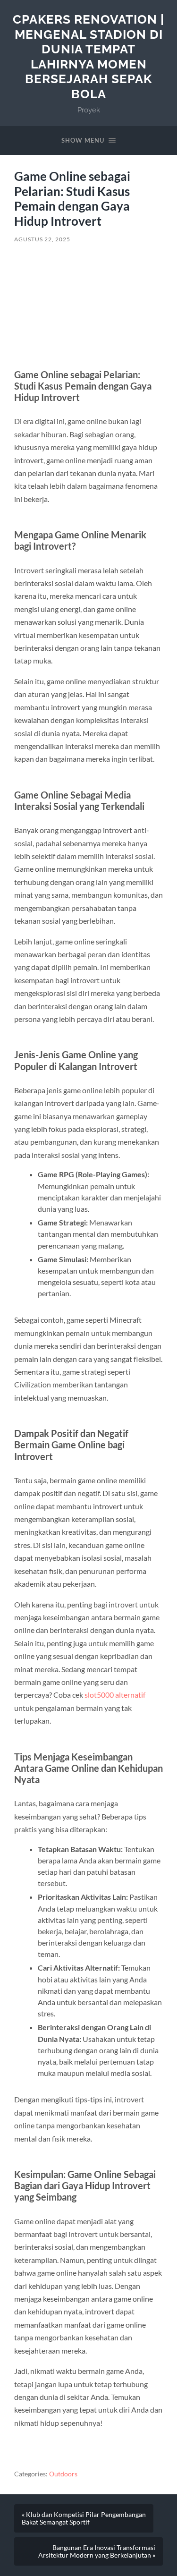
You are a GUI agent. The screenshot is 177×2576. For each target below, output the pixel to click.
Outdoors (63, 2474)
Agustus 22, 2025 (42, 239)
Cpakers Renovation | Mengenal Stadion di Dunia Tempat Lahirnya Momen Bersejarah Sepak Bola (88, 56)
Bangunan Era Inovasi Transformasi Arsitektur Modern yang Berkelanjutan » (97, 2551)
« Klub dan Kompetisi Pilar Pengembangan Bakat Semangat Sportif (84, 2518)
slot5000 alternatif (115, 1695)
